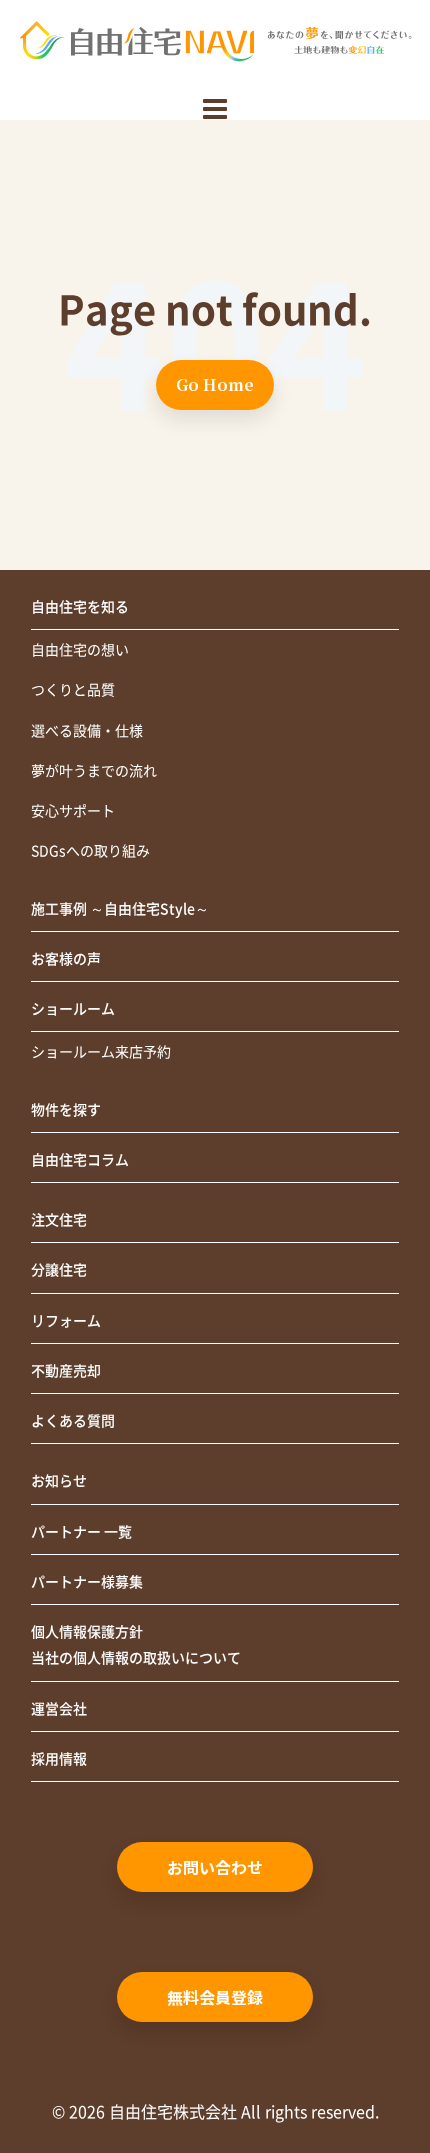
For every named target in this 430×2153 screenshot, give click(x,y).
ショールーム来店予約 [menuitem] (101, 1052)
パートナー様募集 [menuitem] (87, 1582)
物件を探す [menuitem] (66, 1110)
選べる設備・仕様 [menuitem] (87, 731)
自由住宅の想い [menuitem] (80, 650)
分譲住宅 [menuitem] (59, 1270)
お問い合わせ (215, 1867)
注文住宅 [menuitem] (59, 1220)
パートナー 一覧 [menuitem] (81, 1532)
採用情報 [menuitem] (59, 1759)
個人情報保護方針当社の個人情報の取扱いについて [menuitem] (136, 1645)
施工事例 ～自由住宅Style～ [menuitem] (120, 909)
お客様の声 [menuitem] (66, 959)
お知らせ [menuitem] (59, 1481)
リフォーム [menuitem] (66, 1321)
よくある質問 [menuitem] (73, 1421)
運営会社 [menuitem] (59, 1709)
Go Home (215, 384)
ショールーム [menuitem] (73, 1009)
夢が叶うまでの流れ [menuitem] (94, 771)
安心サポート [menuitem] (73, 811)
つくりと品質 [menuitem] (73, 690)
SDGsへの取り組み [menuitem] (90, 851)
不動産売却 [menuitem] (66, 1371)
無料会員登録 (215, 1997)
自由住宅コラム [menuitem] (80, 1160)
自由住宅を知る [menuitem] (80, 607)
